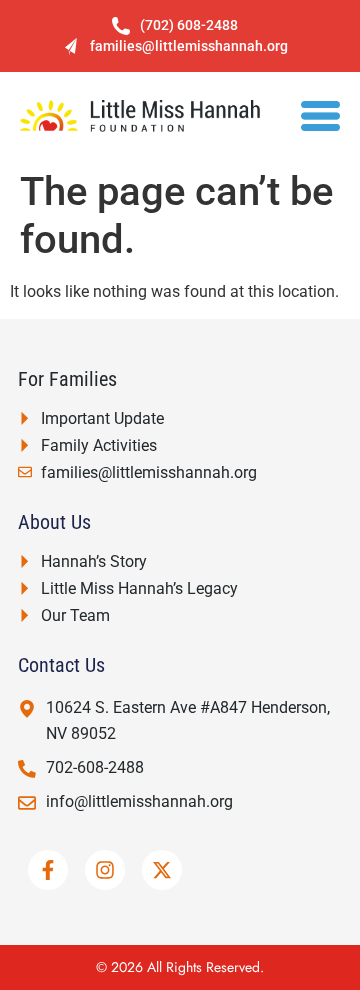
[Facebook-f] (48, 870)
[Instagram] (105, 870)
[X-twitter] (162, 870)
